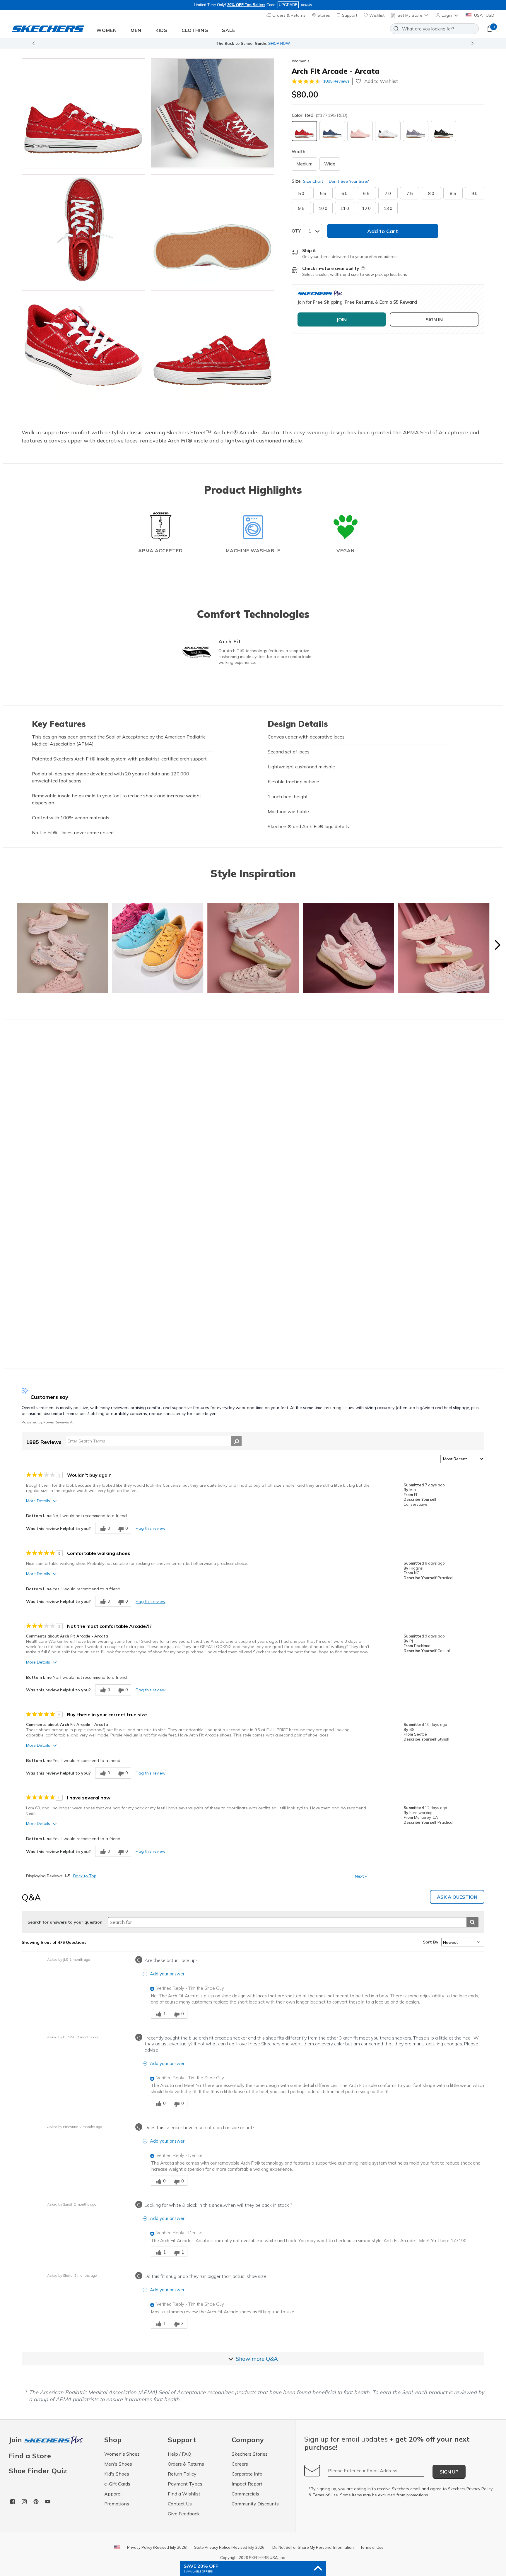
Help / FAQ (180, 2454)
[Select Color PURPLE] (416, 131)
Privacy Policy (479, 2489)
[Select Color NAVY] (332, 131)
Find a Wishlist (184, 2494)
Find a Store (30, 2456)
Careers (240, 2464)
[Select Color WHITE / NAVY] (388, 131)
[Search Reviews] (236, 1441)
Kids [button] (161, 30)
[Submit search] (472, 1922)
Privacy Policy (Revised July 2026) (157, 2547)
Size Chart (313, 181)
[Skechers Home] (48, 29)
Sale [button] (229, 30)
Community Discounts (255, 2504)
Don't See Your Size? (348, 181)
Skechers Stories (250, 2454)
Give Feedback (184, 2514)
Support (349, 15)
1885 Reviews (336, 81)
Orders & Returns (288, 15)
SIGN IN (434, 319)
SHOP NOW (279, 43)
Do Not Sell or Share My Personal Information (313, 2547)
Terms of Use (325, 2495)
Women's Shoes (122, 2454)
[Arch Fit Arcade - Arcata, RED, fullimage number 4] (83, 345)
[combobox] (434, 29)
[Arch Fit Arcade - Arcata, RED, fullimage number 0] (83, 113)
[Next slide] (473, 43)
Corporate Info (247, 2474)
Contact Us (180, 2504)
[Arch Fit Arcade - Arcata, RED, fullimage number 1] (212, 113)
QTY (296, 231)
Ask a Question (457, 1897)
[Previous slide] (33, 43)
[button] (448, 15)
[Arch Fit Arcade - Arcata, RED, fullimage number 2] (83, 229)
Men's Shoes (118, 2464)
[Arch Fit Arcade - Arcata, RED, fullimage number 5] (212, 345)
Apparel (113, 2494)
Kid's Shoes (117, 2474)
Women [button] (107, 30)
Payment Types (185, 2484)
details (307, 5)
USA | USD (484, 15)
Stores (323, 15)
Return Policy (182, 2474)
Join (16, 2440)
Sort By (431, 1942)
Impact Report (247, 2484)
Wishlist (376, 15)
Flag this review (151, 1528)
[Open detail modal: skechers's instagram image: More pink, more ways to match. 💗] (62, 949)
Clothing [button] (195, 30)
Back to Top (85, 1876)
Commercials (245, 2494)
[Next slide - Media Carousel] (497, 945)
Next (361, 1876)
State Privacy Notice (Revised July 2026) (230, 2547)
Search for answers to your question (65, 1922)
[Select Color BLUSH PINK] (360, 131)
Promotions (117, 2504)
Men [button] (136, 30)
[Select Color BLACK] (443, 131)
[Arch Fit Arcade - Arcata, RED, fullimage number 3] (212, 229)
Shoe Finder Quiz (38, 2471)
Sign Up (449, 2472)
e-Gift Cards (117, 2484)
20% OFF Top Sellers (246, 5)
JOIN (342, 319)
